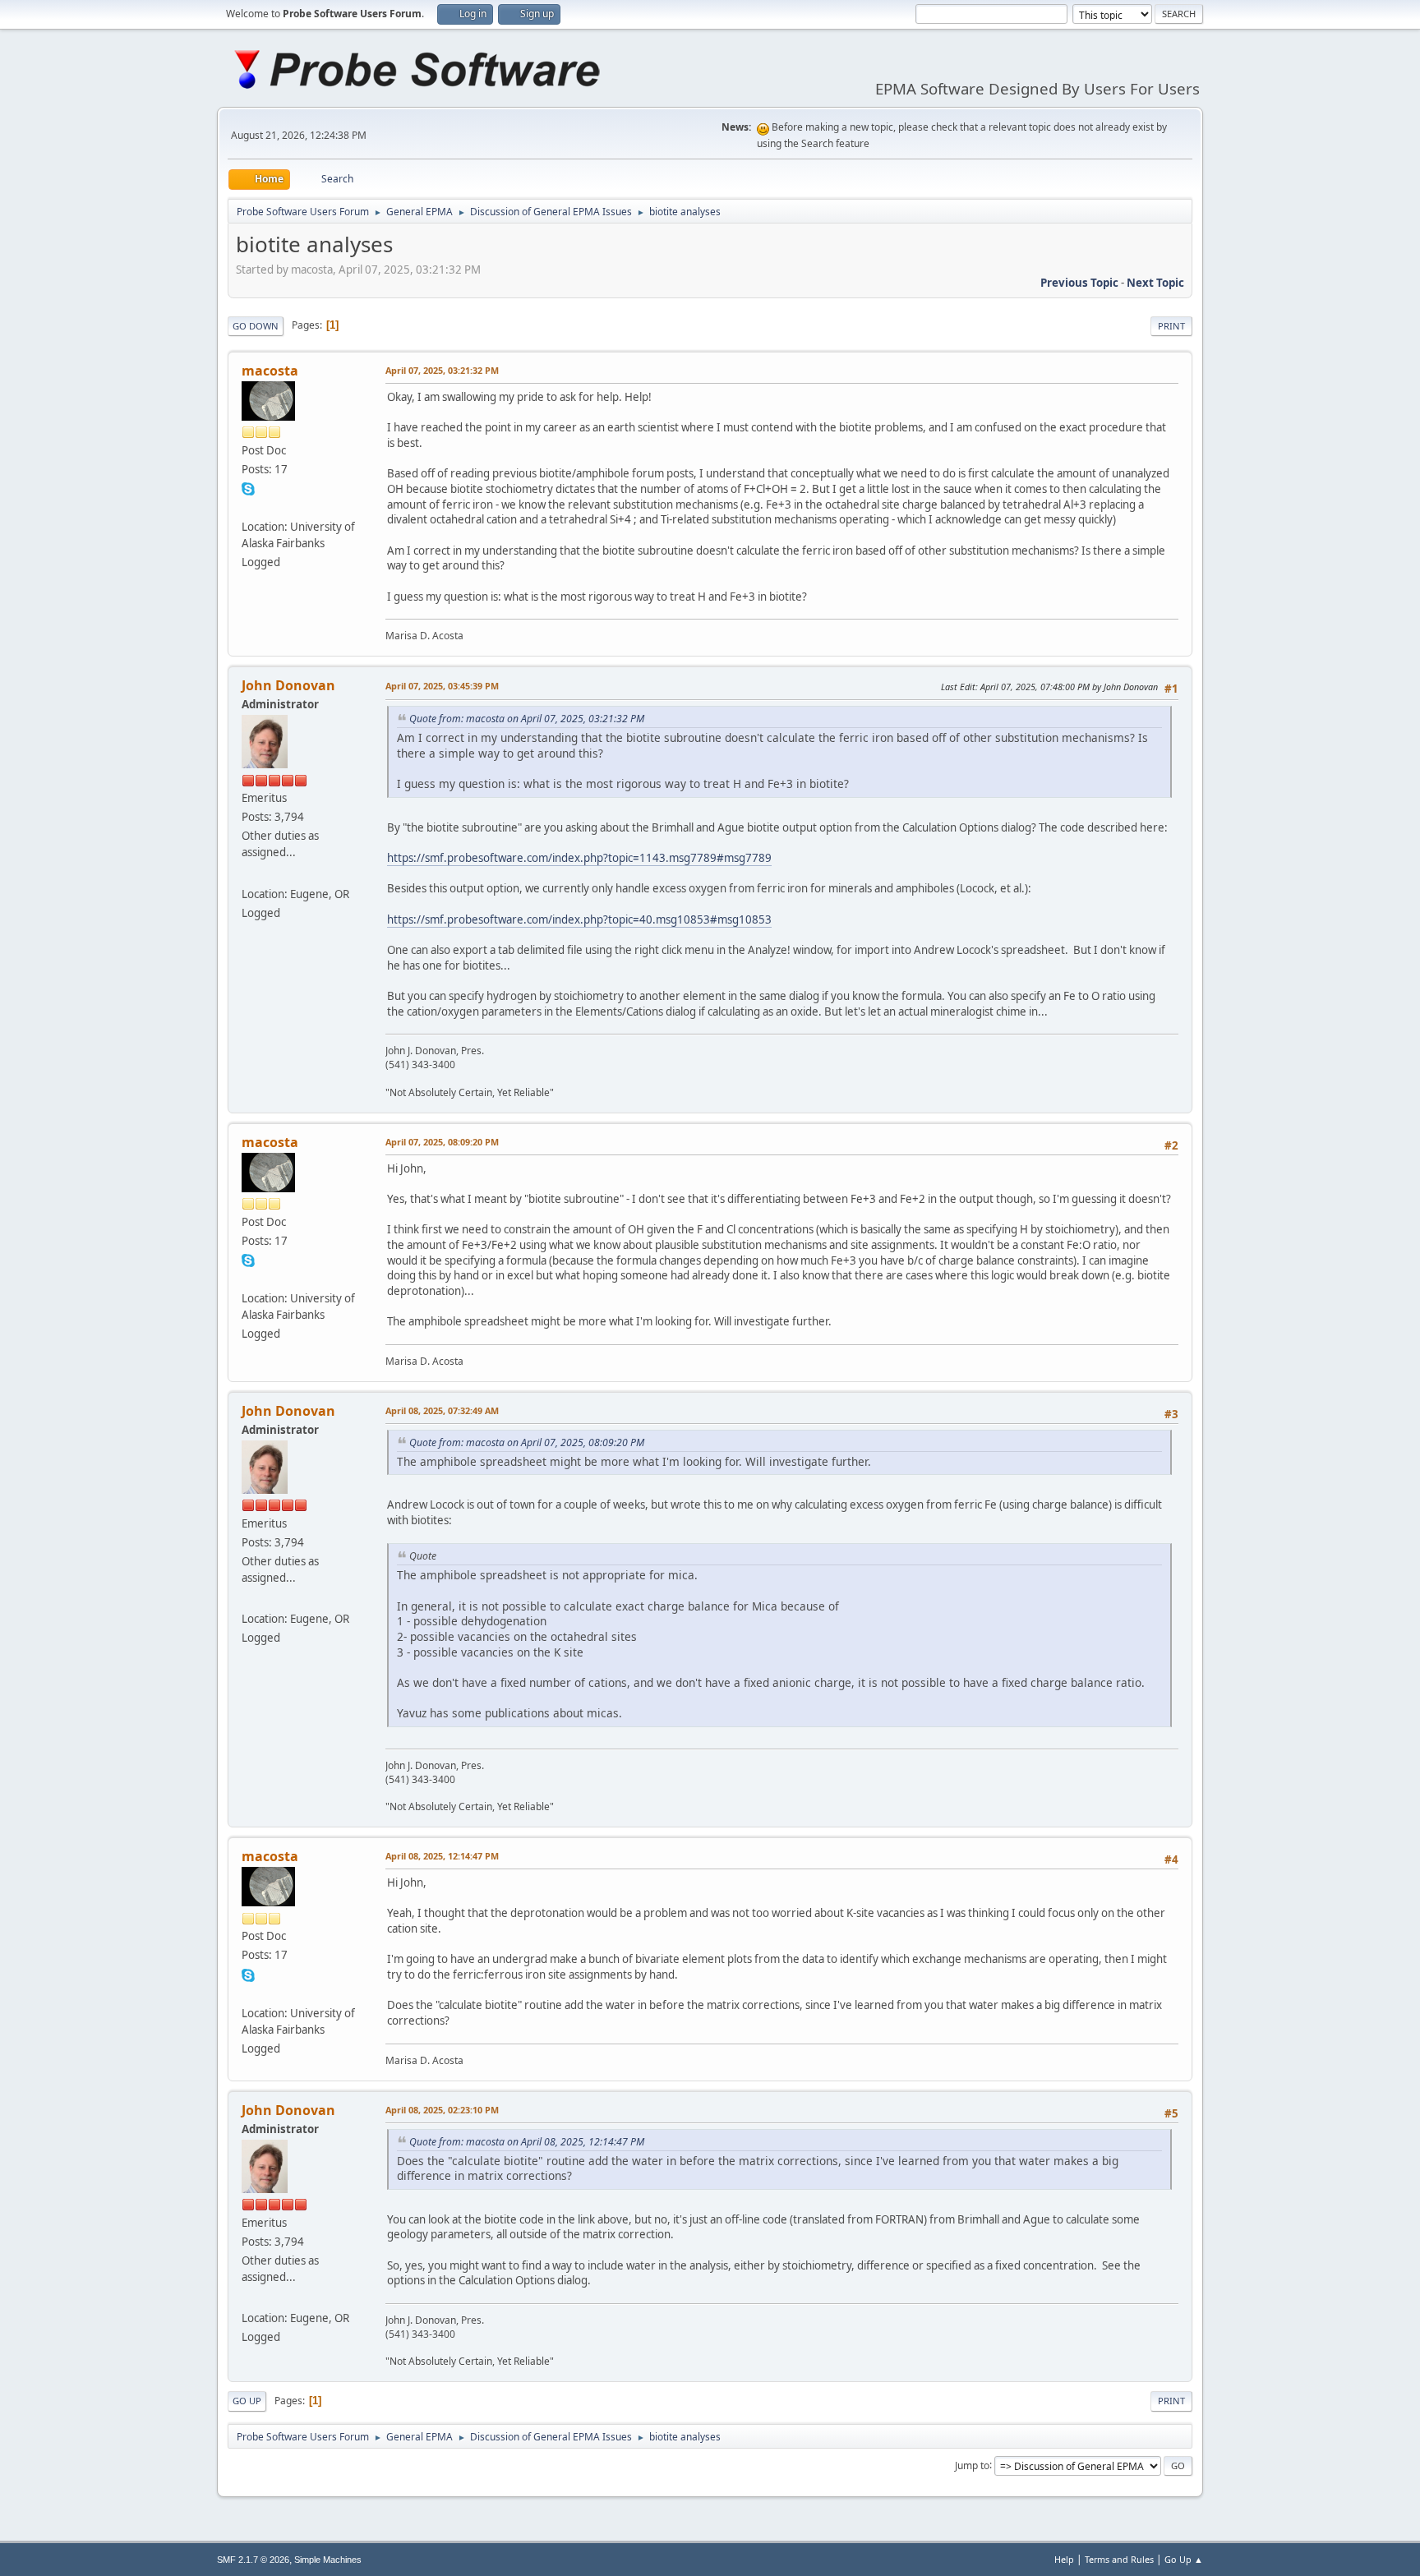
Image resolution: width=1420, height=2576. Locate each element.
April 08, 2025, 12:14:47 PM (442, 1856)
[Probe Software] (248, 873)
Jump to (972, 2465)
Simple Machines (328, 2560)
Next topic (1155, 283)
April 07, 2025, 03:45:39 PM (442, 686)
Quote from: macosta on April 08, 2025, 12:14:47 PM (527, 2142)
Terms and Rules (1119, 2559)
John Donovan (288, 685)
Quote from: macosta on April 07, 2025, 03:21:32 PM (527, 719)
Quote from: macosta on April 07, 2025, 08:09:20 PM (527, 1442)
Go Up (247, 2401)
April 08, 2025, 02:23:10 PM (442, 2110)
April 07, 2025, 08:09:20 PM (442, 1142)
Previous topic (1079, 283)
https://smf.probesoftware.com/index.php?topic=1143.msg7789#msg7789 (579, 858)
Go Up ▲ (1184, 2559)
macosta (270, 371)
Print (1171, 326)
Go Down (256, 326)
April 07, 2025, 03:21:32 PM (442, 370)
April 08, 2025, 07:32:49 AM (442, 1410)
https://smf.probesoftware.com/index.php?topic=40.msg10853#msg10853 (579, 919)
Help (1064, 2559)
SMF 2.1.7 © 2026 (253, 2560)
